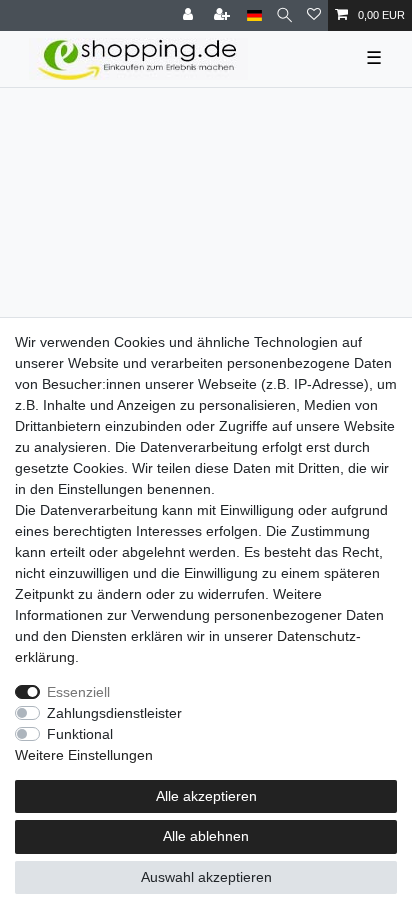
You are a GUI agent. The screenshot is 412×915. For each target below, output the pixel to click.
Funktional (80, 734)
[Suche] (284, 15)
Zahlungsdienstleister (114, 713)
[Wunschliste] (314, 15)
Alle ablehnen (206, 836)
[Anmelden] (190, 15)
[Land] (254, 15)
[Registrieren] (224, 15)
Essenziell (78, 692)
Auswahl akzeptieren (206, 877)
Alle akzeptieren (206, 796)
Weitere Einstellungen (84, 755)
